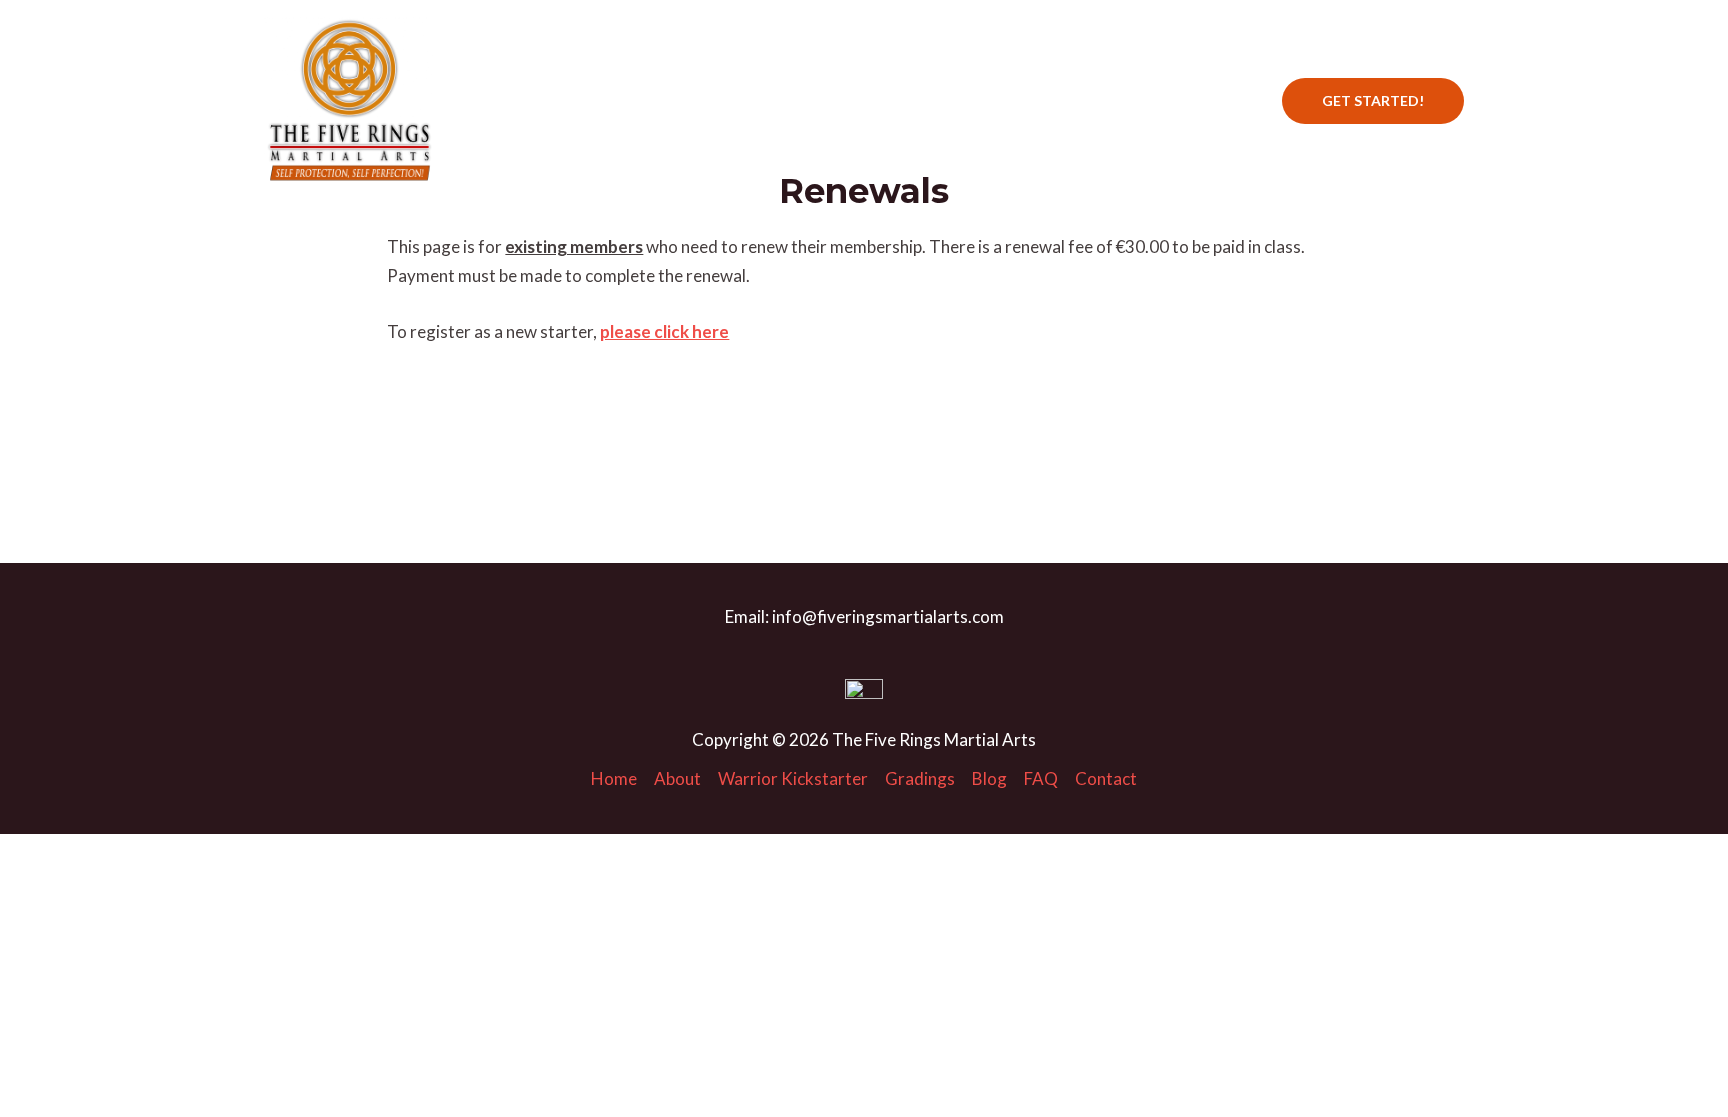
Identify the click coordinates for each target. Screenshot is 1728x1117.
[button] (1373, 101)
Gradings (977, 100)
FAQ (1132, 100)
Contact (1214, 100)
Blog (1063, 100)
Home (620, 100)
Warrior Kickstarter (833, 100)
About (700, 100)
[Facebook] (545, 101)
